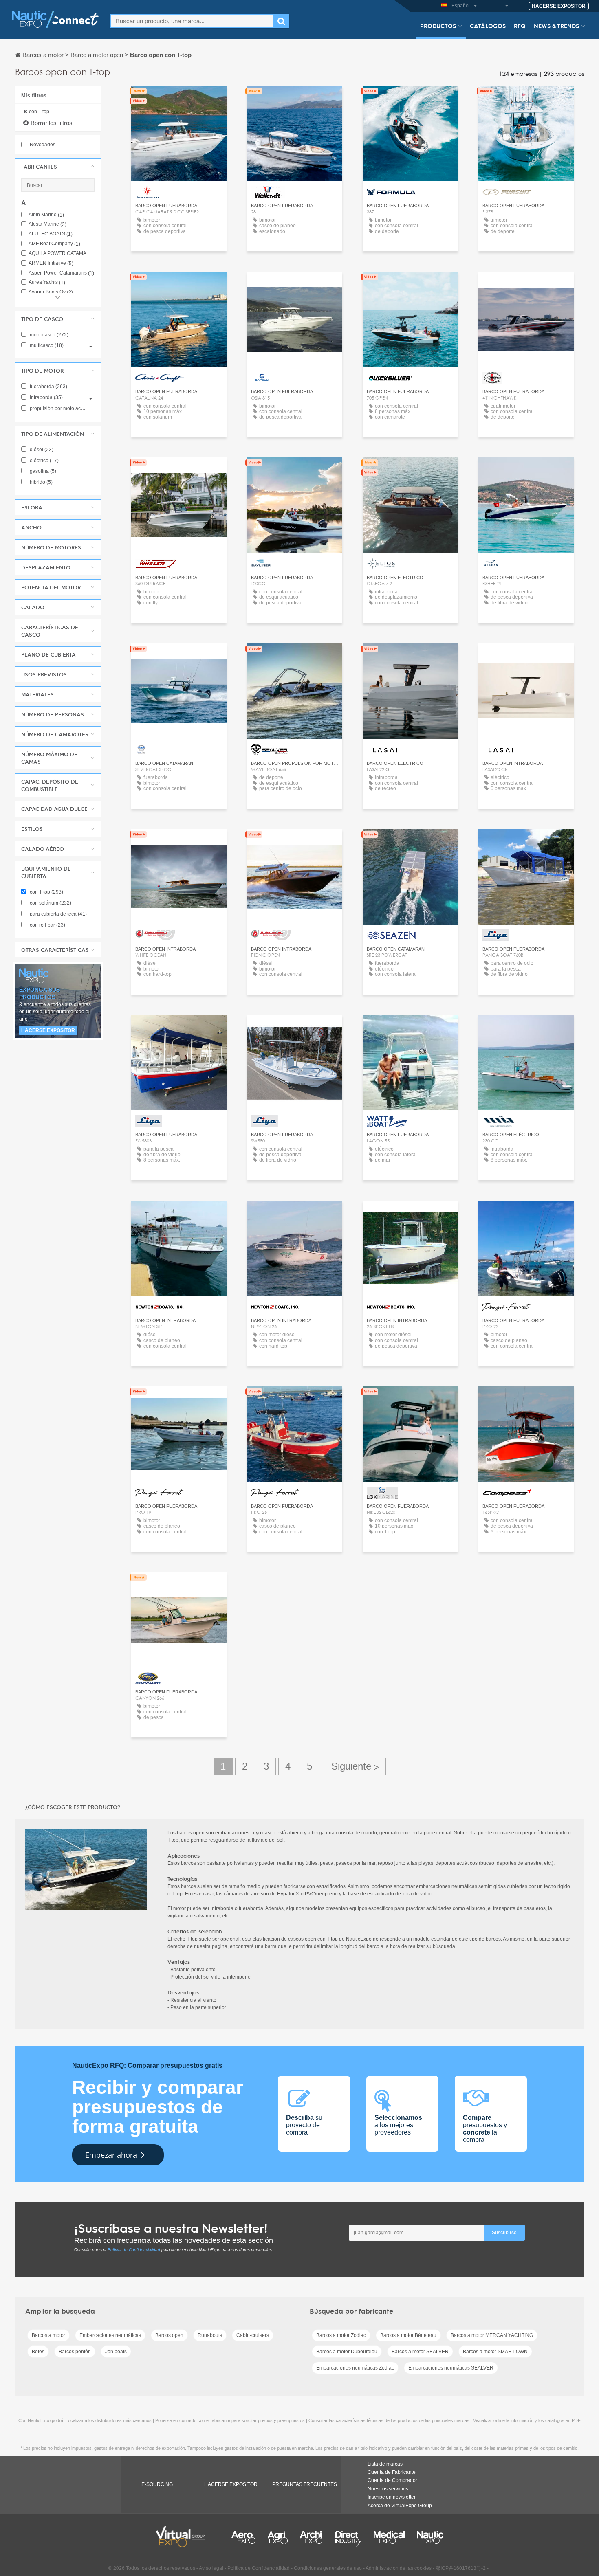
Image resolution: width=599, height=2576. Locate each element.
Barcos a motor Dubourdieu (347, 2352)
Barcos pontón (75, 2352)
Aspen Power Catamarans (61, 273)
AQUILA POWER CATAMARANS (62, 254)
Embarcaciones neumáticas (110, 2335)
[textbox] (192, 21)
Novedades (42, 145)
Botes (38, 2352)
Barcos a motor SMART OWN (495, 2352)
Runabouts (210, 2335)
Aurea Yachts (47, 282)
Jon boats (116, 2352)
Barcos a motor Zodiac (341, 2335)
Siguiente (354, 1767)
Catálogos (488, 26)
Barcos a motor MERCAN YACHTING (492, 2335)
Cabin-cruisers (253, 2335)
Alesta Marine (47, 224)
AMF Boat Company (54, 244)
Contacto (179, 100)
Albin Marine (46, 215)
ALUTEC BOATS (51, 234)
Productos (438, 26)
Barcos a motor (48, 2335)
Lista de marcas (385, 2464)
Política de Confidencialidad (134, 2250)
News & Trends (556, 26)
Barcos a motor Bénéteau (408, 2335)
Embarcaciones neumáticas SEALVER (451, 2368)
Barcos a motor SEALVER (420, 2352)
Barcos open (169, 2335)
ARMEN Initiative (51, 263)
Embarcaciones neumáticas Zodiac (355, 2368)
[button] (58, 167)
